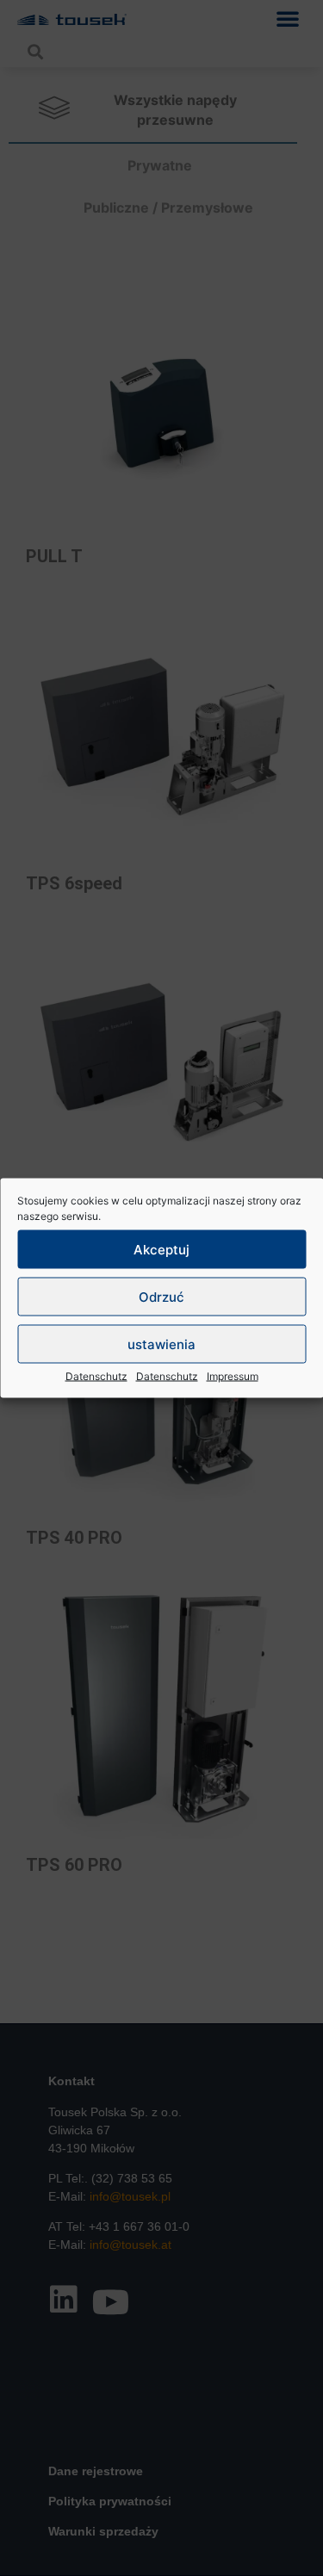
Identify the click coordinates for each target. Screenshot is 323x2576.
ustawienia (161, 1344)
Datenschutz (96, 1376)
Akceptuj (161, 1249)
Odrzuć (161, 1296)
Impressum (233, 1376)
